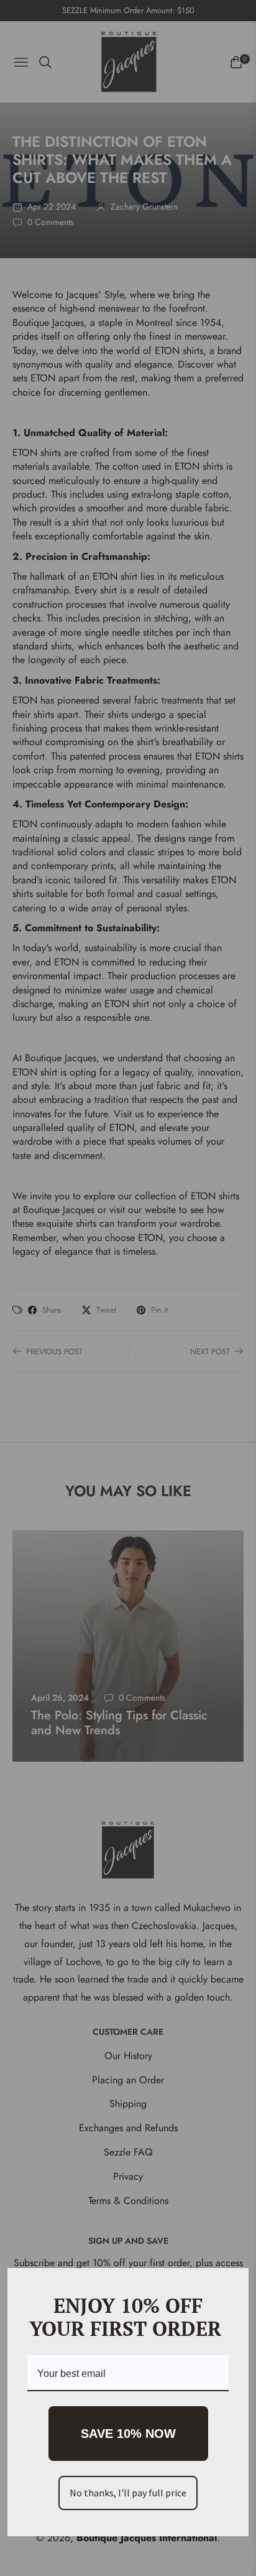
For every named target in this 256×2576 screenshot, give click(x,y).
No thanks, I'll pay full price (128, 2493)
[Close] (234, 2283)
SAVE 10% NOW (128, 2434)
